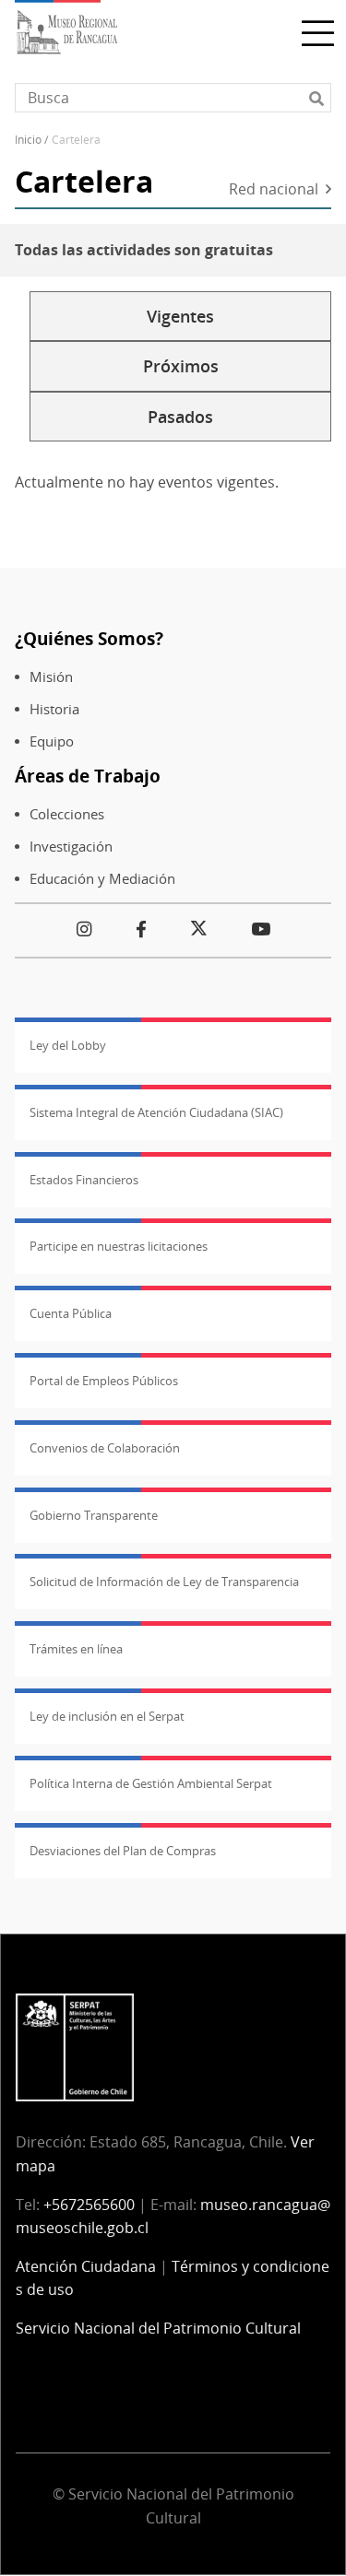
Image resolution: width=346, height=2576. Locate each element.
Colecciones (67, 814)
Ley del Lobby (68, 1045)
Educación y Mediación (102, 879)
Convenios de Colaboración (105, 1448)
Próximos (181, 366)
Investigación (71, 847)
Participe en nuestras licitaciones (119, 1246)
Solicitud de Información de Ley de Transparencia (164, 1582)
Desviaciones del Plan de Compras (123, 1851)
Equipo (52, 741)
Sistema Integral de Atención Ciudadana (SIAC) (156, 1112)
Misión (51, 677)
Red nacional (274, 190)
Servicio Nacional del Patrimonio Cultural (158, 2328)
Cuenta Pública (71, 1313)
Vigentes (180, 316)
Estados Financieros (84, 1180)
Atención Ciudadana (86, 2266)
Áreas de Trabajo (88, 776)
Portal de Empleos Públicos (104, 1381)
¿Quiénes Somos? (89, 638)
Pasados (180, 417)
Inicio (28, 140)
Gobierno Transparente (94, 1515)
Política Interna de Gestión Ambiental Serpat (151, 1783)
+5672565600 (89, 2205)
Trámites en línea (76, 1649)
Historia (54, 709)
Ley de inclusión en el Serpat (107, 1716)
